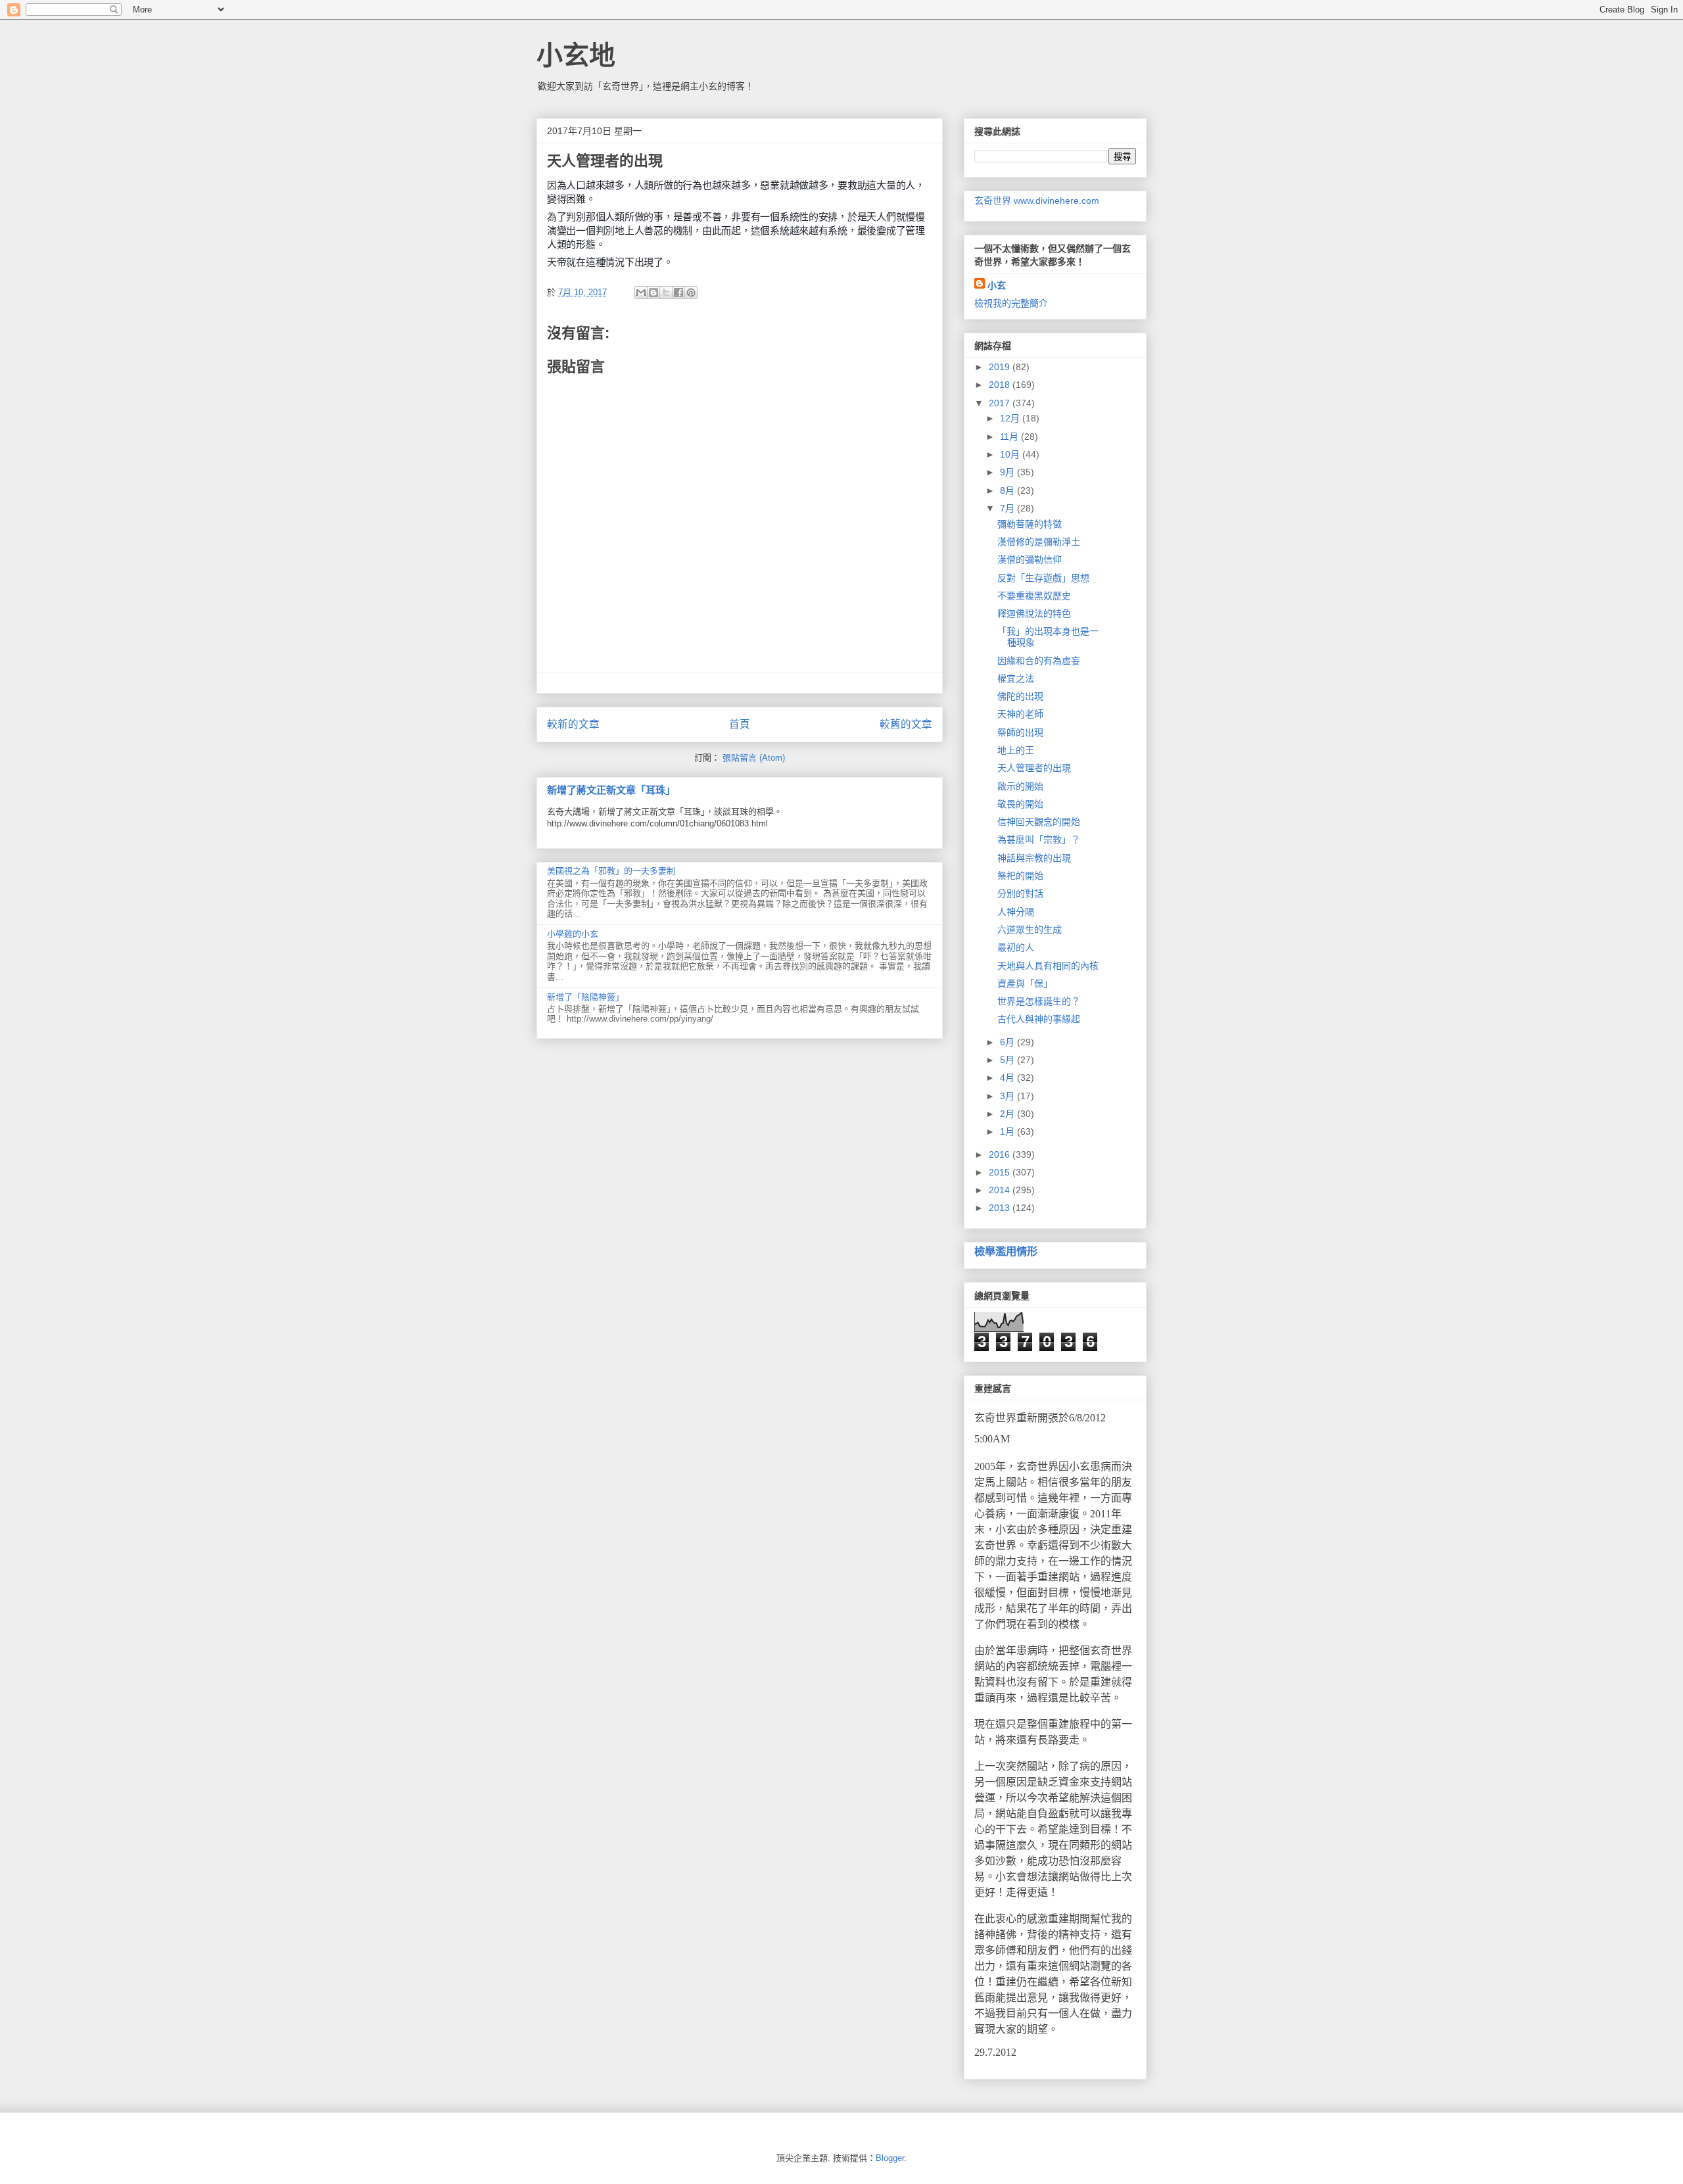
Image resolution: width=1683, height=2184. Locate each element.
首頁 (740, 724)
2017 (1001, 403)
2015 (1001, 1172)
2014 (1001, 1190)
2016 (1001, 1154)
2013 (1001, 1208)
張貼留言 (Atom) (754, 758)
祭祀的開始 (1020, 876)
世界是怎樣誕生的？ (1039, 1001)
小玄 (997, 285)
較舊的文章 (906, 724)
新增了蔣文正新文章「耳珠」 (611, 790)
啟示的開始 (1020, 786)
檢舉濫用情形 (1006, 1251)
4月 (1008, 1078)
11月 (1010, 437)
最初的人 (1016, 947)
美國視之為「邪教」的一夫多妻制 (611, 871)
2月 (1008, 1114)
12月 (1011, 418)
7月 (1008, 508)
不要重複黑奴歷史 (1034, 596)
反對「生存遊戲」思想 (1043, 578)
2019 (1001, 367)
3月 (1008, 1096)
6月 (1008, 1042)
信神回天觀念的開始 (1039, 822)
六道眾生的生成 (1030, 930)
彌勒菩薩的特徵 (1030, 524)
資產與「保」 (1025, 984)
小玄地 (576, 55)
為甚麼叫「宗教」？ (1039, 840)
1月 (1008, 1131)
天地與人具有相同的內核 (1048, 966)
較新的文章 (573, 724)
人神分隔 (1016, 912)
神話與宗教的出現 (1034, 858)
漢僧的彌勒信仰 (1030, 559)
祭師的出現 (1020, 732)
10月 (1011, 454)
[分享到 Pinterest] (691, 293)
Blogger (890, 2158)
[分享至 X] (666, 293)
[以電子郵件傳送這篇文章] (641, 293)
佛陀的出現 (1020, 696)
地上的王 (1016, 750)
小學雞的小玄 (573, 934)
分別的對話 (1020, 893)
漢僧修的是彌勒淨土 (1039, 542)
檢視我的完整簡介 (1011, 303)
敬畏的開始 (1020, 804)
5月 (1008, 1060)
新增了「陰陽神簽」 (585, 997)
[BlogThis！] (653, 293)
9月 (1008, 472)
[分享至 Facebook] (678, 293)
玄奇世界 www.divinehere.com (1037, 201)
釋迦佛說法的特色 (1034, 613)
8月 (1008, 490)
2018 (1001, 385)
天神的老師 (1020, 714)
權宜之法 (1016, 678)
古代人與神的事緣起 (1039, 1019)
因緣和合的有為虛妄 (1039, 661)
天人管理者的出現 (1034, 768)
